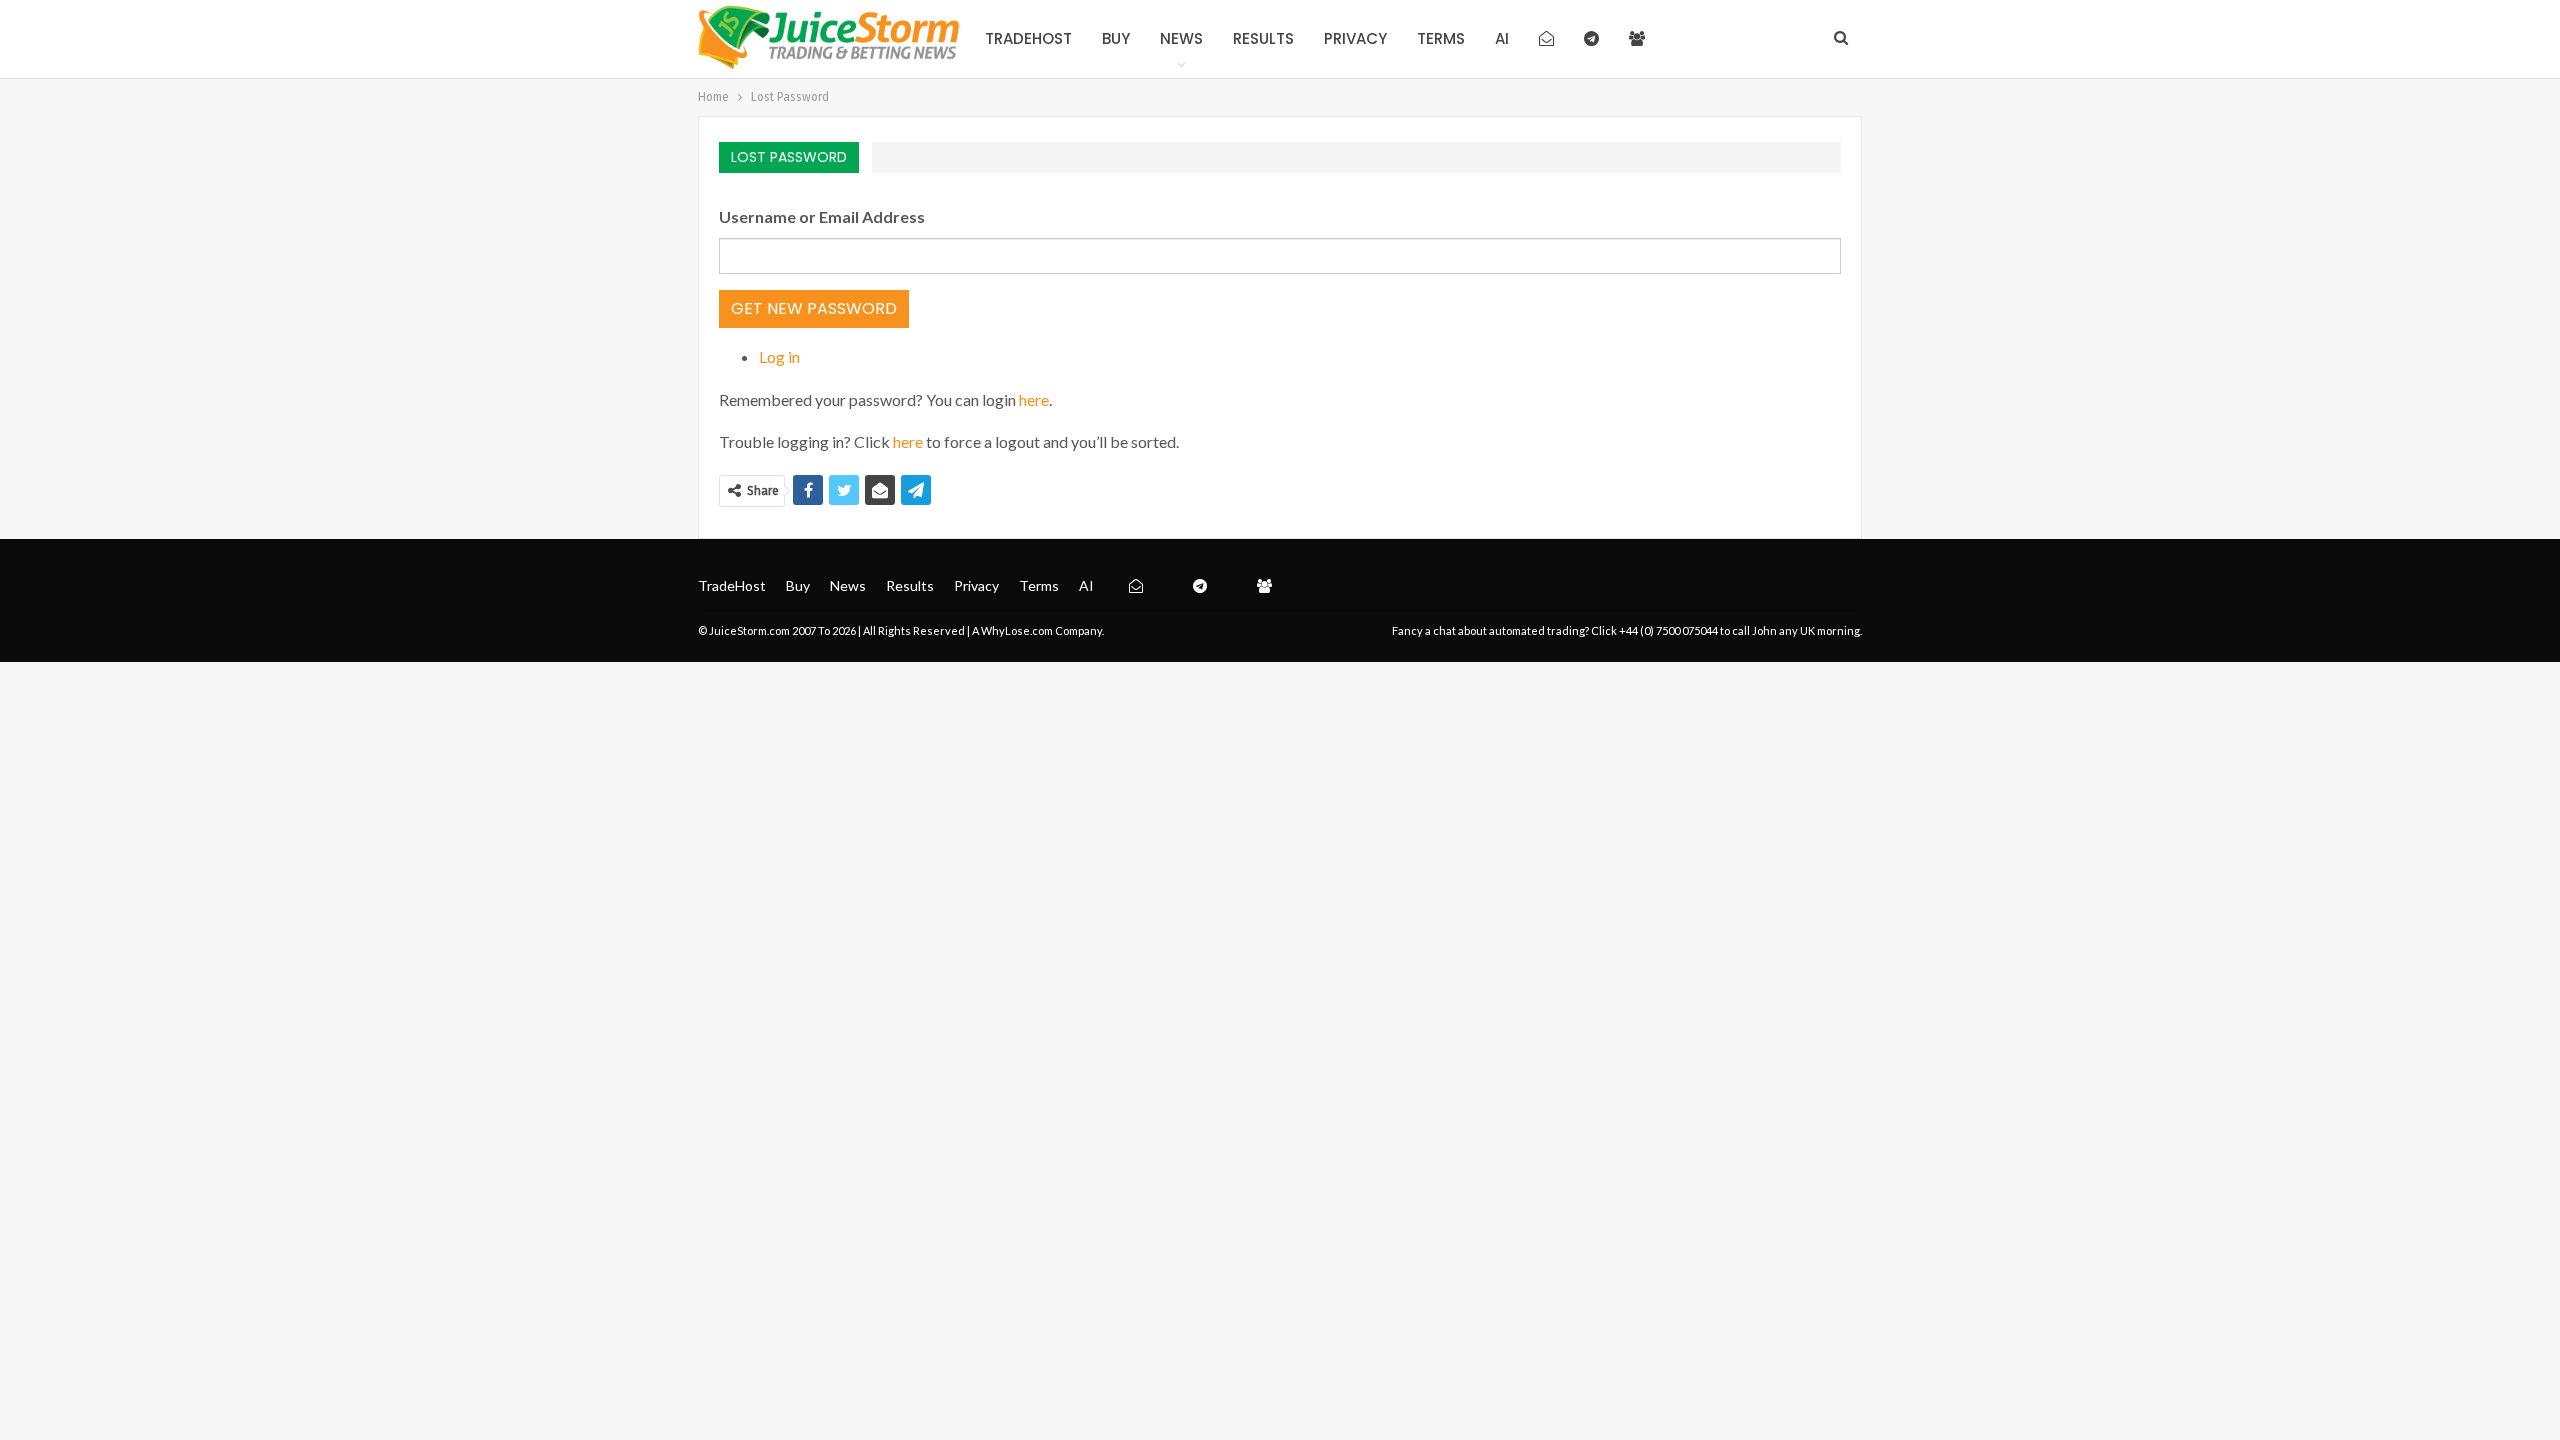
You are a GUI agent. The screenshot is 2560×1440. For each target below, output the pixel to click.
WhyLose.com (1017, 630)
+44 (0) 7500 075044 (1668, 630)
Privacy (1355, 38)
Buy (1116, 38)
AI (1502, 38)
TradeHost (1028, 38)
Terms (1441, 38)
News (1181, 38)
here (1034, 399)
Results (1263, 38)
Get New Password (814, 308)
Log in (779, 356)
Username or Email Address (822, 216)
